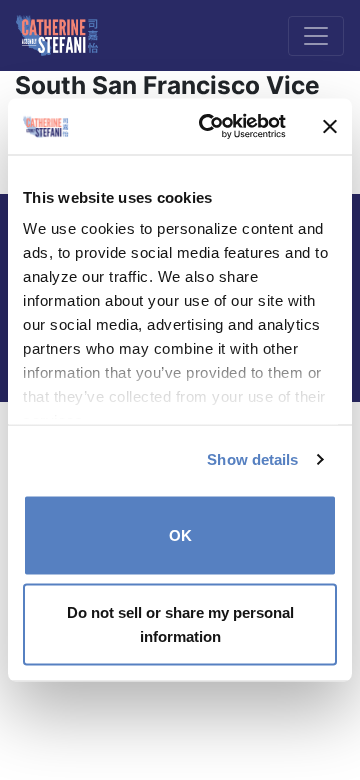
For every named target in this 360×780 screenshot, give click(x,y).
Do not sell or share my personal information (180, 624)
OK (180, 534)
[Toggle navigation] (316, 36)
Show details (252, 459)
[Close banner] (330, 126)
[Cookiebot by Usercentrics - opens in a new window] (211, 127)
